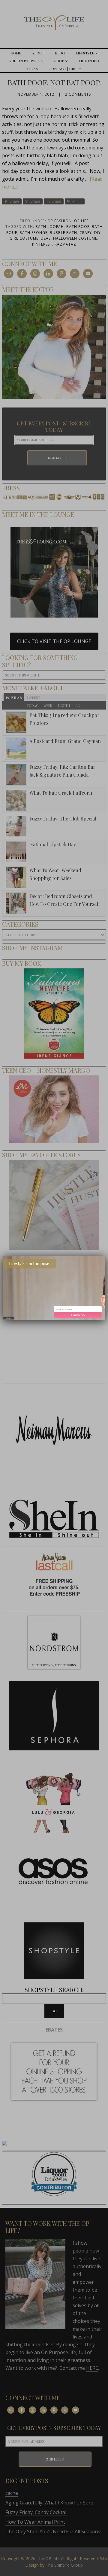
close (9, 1318)
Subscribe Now (78, 1315)
